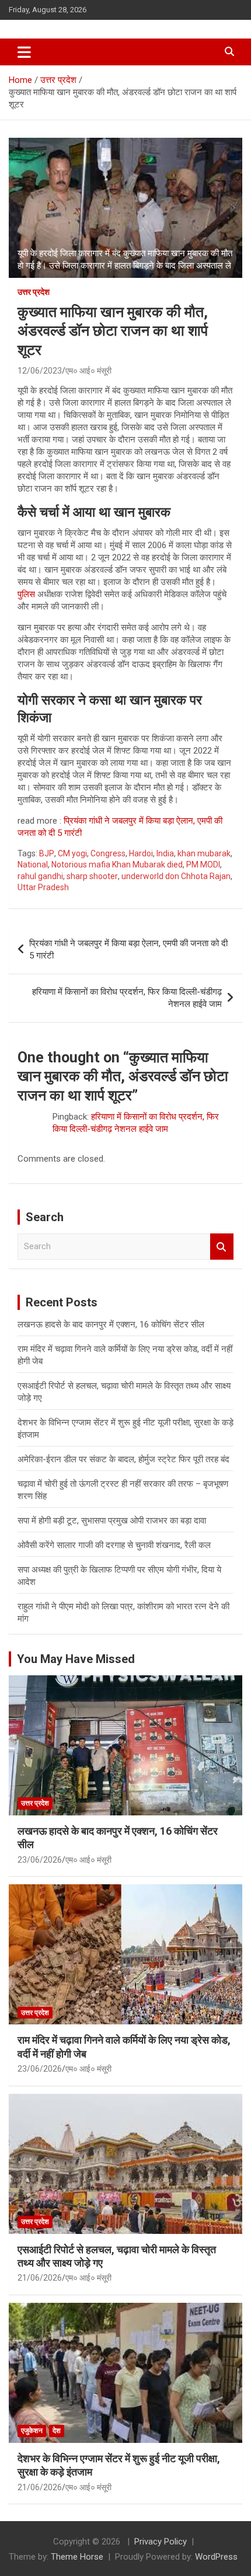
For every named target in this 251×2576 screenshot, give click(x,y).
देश (57, 2431)
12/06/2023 (40, 371)
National (33, 865)
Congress (108, 853)
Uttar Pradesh (43, 887)
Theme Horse (77, 2557)
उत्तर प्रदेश (34, 292)
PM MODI (203, 865)
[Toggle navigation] (24, 52)
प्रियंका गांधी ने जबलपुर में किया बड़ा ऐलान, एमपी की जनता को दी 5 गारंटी (128, 949)
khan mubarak (204, 853)
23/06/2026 (40, 1860)
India (165, 853)
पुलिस (26, 594)
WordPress (216, 2557)
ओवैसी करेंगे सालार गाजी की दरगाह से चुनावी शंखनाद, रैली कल (114, 1545)
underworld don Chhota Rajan (176, 876)
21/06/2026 (40, 2278)
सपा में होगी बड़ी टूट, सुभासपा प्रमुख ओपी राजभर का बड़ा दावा (112, 1521)
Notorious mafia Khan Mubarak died (117, 865)
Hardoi (141, 853)
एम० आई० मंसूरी (88, 371)
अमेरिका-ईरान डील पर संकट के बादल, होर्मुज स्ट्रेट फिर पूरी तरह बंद (123, 1459)
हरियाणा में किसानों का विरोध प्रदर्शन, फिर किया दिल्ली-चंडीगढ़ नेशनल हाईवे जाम (127, 998)
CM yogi (72, 853)
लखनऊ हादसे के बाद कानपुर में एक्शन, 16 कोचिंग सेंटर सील (111, 1324)
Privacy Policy (161, 2542)
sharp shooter (92, 876)
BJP (47, 853)
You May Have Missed (76, 1659)
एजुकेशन (32, 2431)
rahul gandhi (40, 876)
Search (222, 1247)
